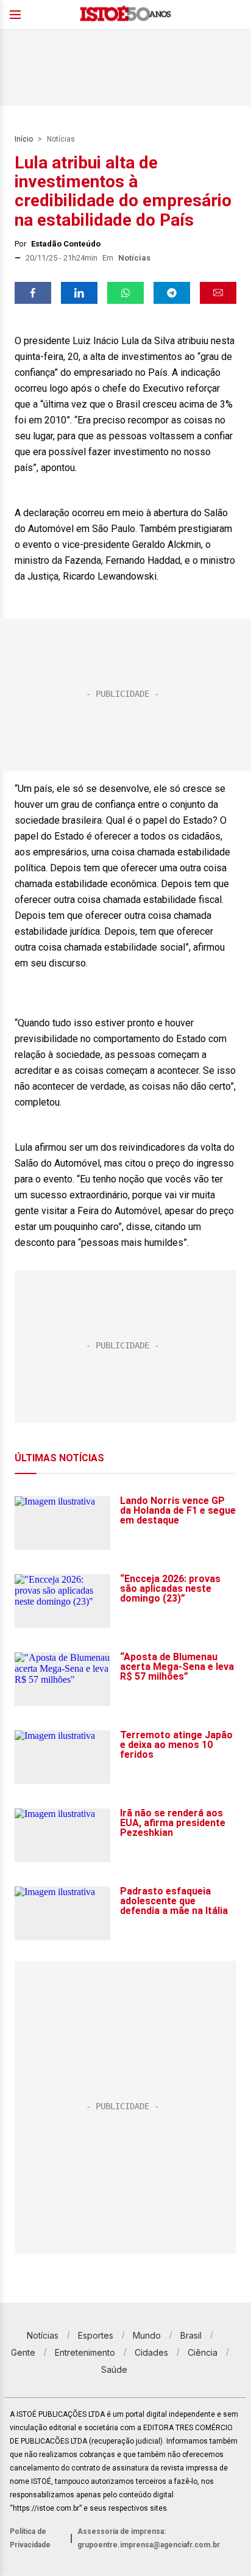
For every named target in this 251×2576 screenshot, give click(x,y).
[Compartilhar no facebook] (33, 293)
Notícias (61, 139)
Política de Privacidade (30, 2538)
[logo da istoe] (125, 15)
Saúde (114, 2369)
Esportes (96, 2335)
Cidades (151, 2352)
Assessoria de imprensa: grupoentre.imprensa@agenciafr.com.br (149, 2538)
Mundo (147, 2335)
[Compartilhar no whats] (125, 293)
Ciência (203, 2352)
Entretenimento (85, 2352)
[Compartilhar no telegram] (172, 293)
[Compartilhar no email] (218, 293)
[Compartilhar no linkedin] (79, 293)
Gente (23, 2352)
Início (24, 139)
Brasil (191, 2335)
